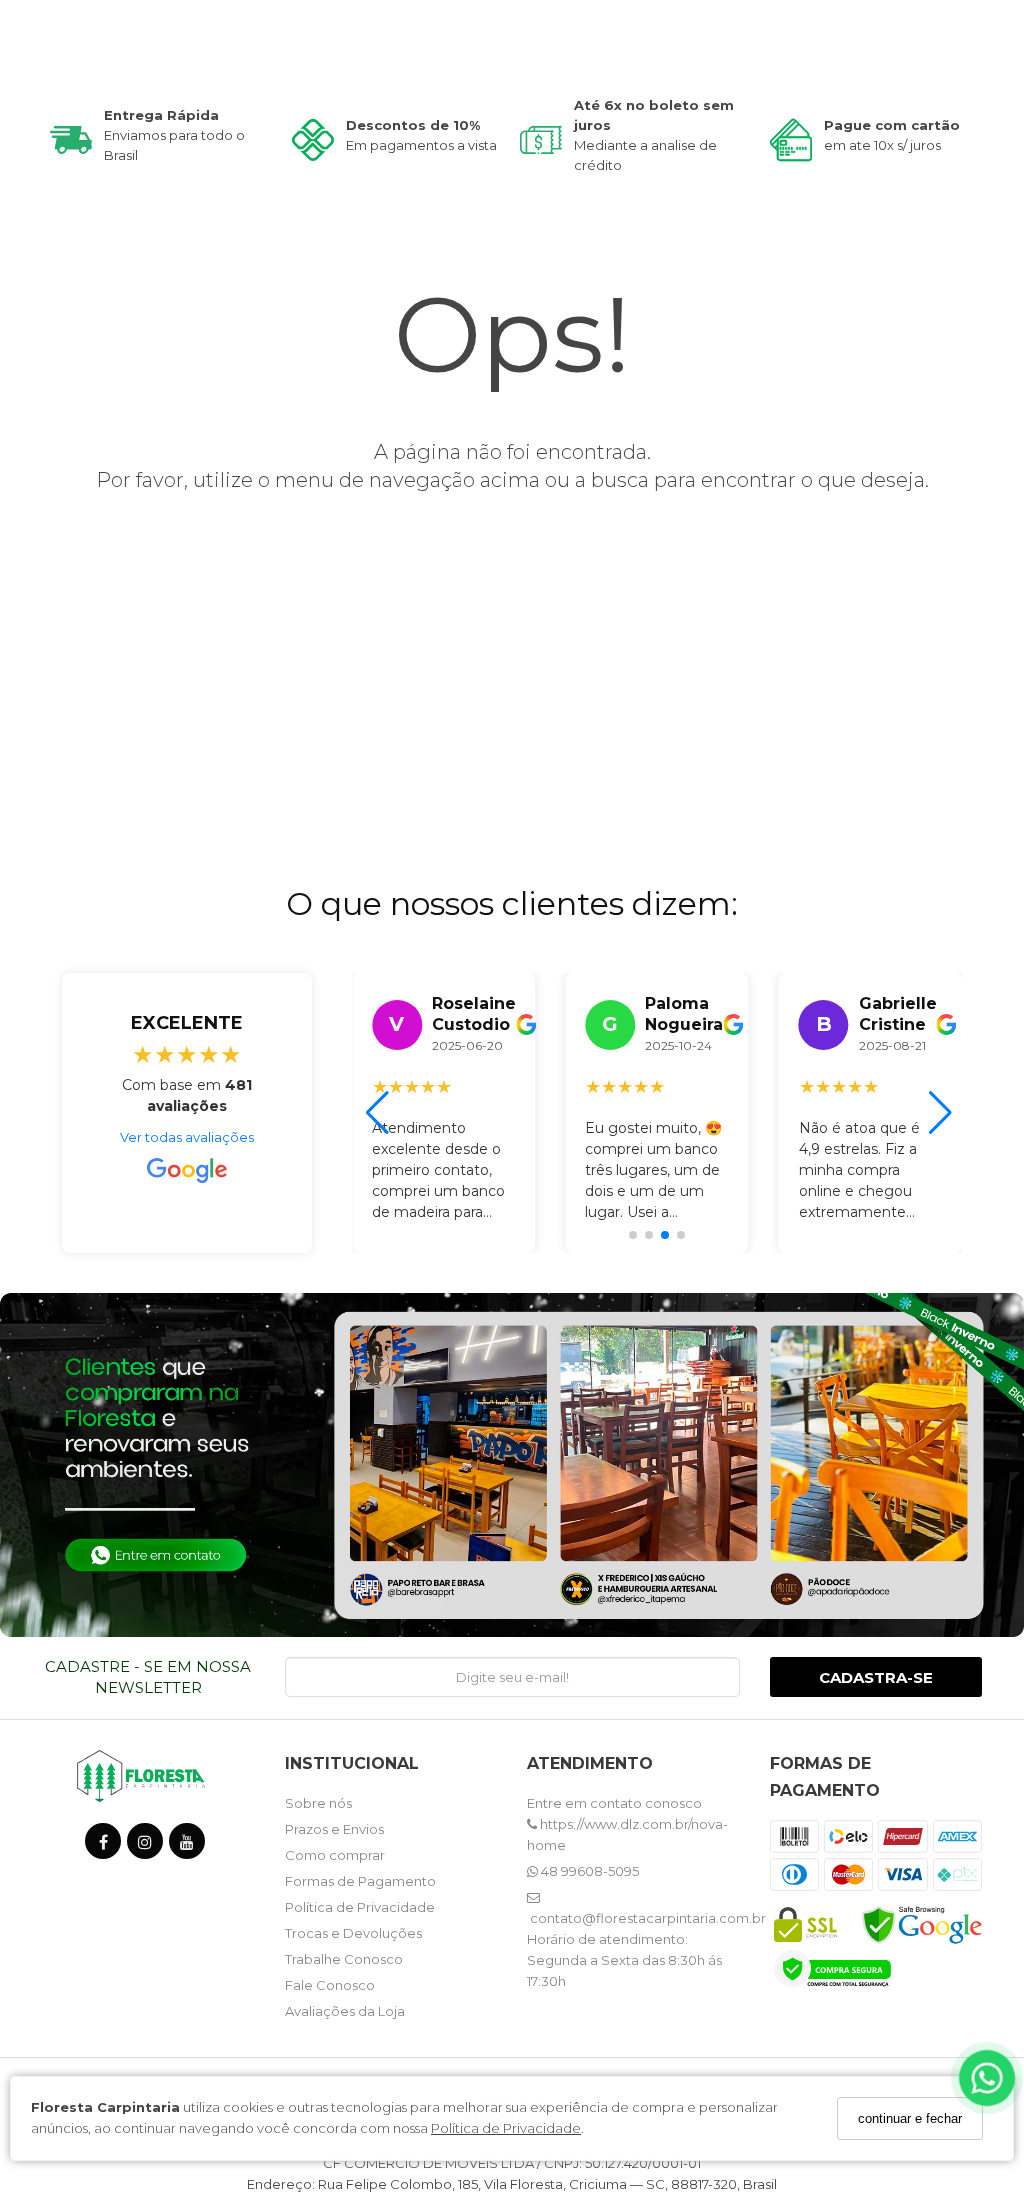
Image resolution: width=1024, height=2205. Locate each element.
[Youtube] (187, 1845)
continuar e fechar (910, 2118)
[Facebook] (103, 1845)
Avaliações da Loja (345, 2011)
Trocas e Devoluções (353, 1933)
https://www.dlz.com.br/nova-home (627, 1834)
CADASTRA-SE (876, 1677)
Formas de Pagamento (360, 1881)
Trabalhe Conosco (344, 1959)
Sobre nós (318, 1803)
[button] (633, 1235)
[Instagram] (145, 1845)
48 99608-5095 (588, 1871)
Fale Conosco (330, 1985)
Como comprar (335, 1855)
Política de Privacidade (506, 2128)
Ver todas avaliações (187, 1137)
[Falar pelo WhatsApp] (987, 2078)
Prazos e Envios (334, 1829)
